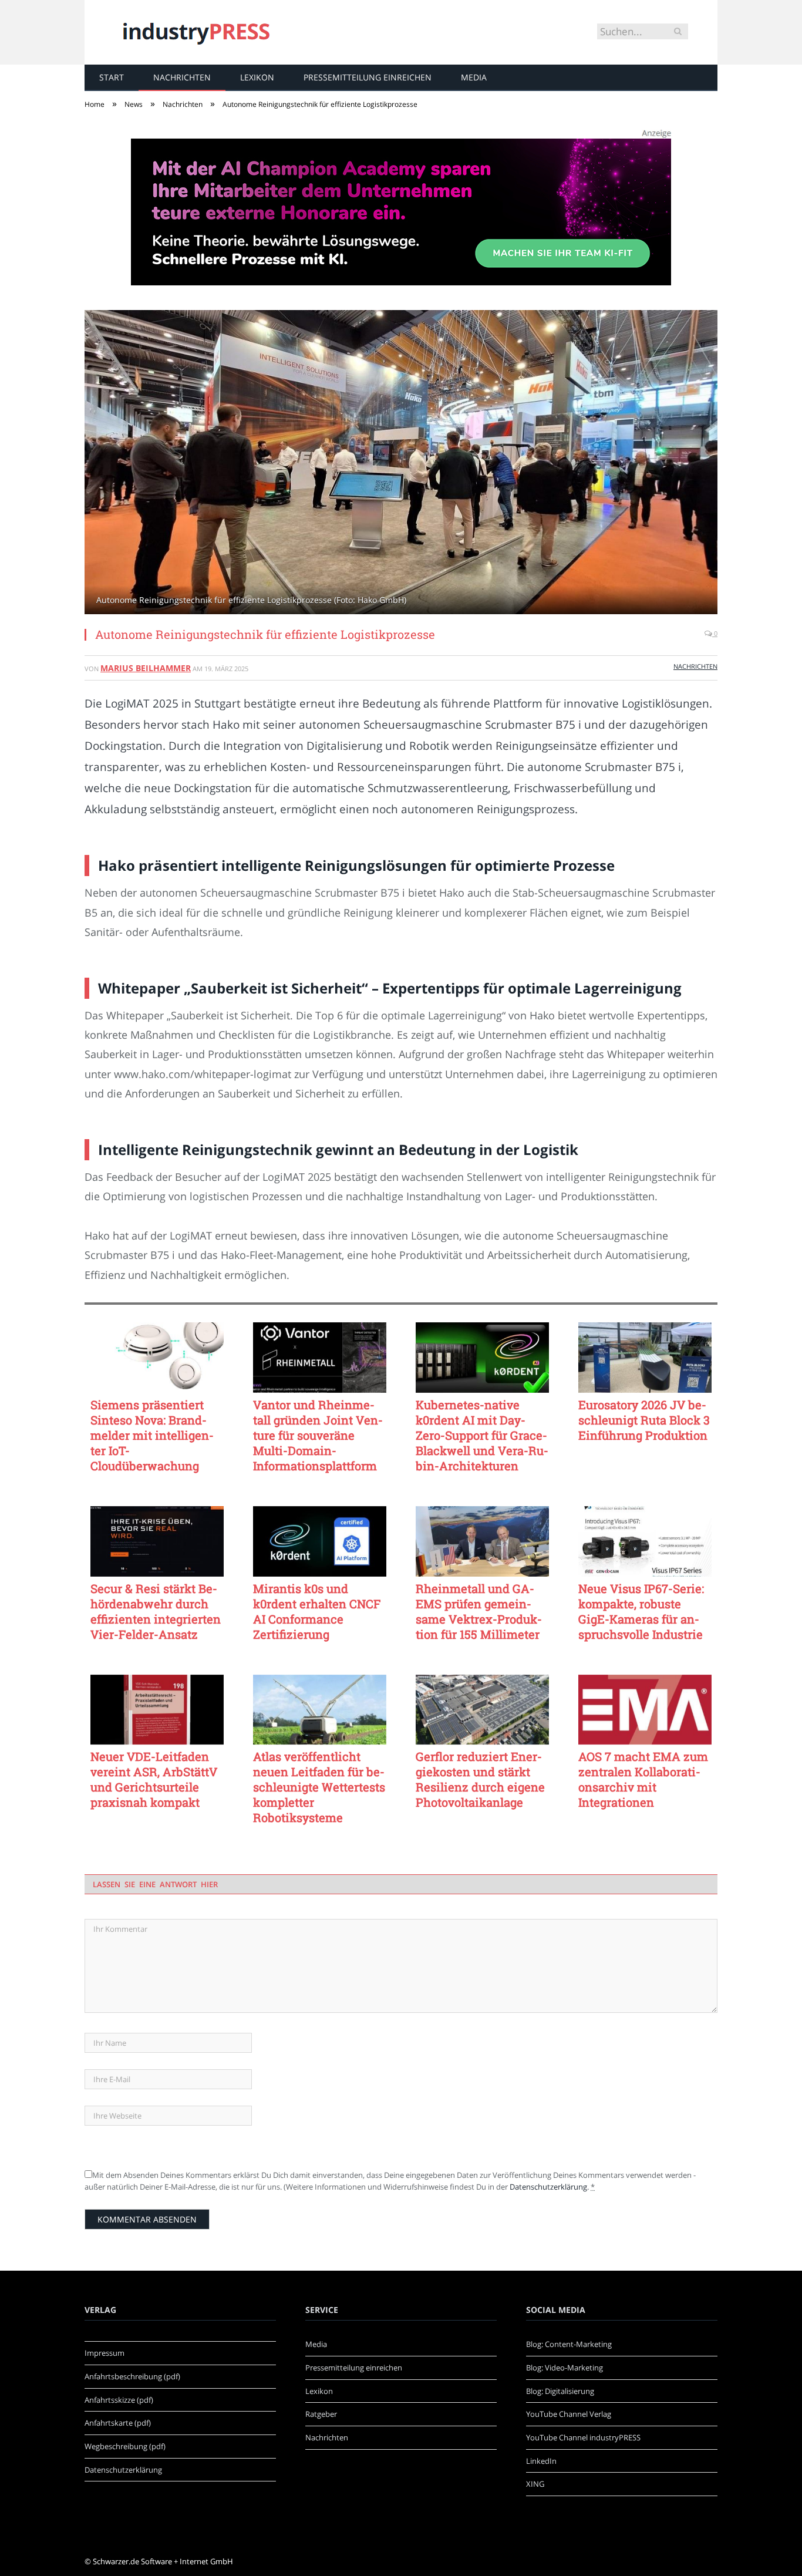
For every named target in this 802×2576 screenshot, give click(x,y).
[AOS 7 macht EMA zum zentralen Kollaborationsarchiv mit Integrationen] (645, 1710)
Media (474, 77)
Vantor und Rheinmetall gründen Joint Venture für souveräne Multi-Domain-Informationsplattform (318, 1435)
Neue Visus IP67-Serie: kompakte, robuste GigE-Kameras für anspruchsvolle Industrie (641, 1611)
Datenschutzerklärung (548, 2187)
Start (112, 77)
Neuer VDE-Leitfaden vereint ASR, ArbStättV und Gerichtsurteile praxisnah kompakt (154, 1779)
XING (535, 2484)
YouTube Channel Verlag (569, 2414)
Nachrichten (182, 77)
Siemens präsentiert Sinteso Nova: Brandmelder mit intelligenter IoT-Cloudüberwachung (152, 1435)
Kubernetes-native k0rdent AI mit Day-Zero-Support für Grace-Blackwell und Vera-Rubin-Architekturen (482, 1435)
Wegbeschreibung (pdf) (125, 2446)
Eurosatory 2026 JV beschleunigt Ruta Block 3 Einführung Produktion (644, 1420)
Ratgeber (321, 2414)
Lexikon (257, 77)
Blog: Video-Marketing (565, 2368)
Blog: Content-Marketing (569, 2344)
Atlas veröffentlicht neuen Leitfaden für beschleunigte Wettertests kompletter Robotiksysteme (319, 1787)
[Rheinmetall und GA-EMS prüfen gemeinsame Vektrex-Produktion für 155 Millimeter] (482, 1541)
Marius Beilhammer (146, 668)
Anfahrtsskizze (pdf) (119, 2400)
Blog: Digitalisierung (560, 2391)
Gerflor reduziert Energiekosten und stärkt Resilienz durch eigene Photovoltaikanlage (480, 1779)
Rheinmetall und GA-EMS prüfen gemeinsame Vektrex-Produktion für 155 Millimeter (479, 1611)
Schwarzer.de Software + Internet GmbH (163, 2561)
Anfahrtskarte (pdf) (118, 2423)
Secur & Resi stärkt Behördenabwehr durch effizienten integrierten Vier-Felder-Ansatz (156, 1611)
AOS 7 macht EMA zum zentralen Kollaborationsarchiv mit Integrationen (643, 1779)
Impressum (105, 2353)
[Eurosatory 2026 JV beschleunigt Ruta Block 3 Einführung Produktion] (645, 1358)
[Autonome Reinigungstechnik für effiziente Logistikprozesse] (401, 464)
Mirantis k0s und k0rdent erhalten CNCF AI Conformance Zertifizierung (317, 1611)
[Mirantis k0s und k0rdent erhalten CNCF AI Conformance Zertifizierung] (320, 1541)
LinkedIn (541, 2461)
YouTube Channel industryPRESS (583, 2437)
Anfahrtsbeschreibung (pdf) (132, 2376)
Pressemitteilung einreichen (368, 77)
